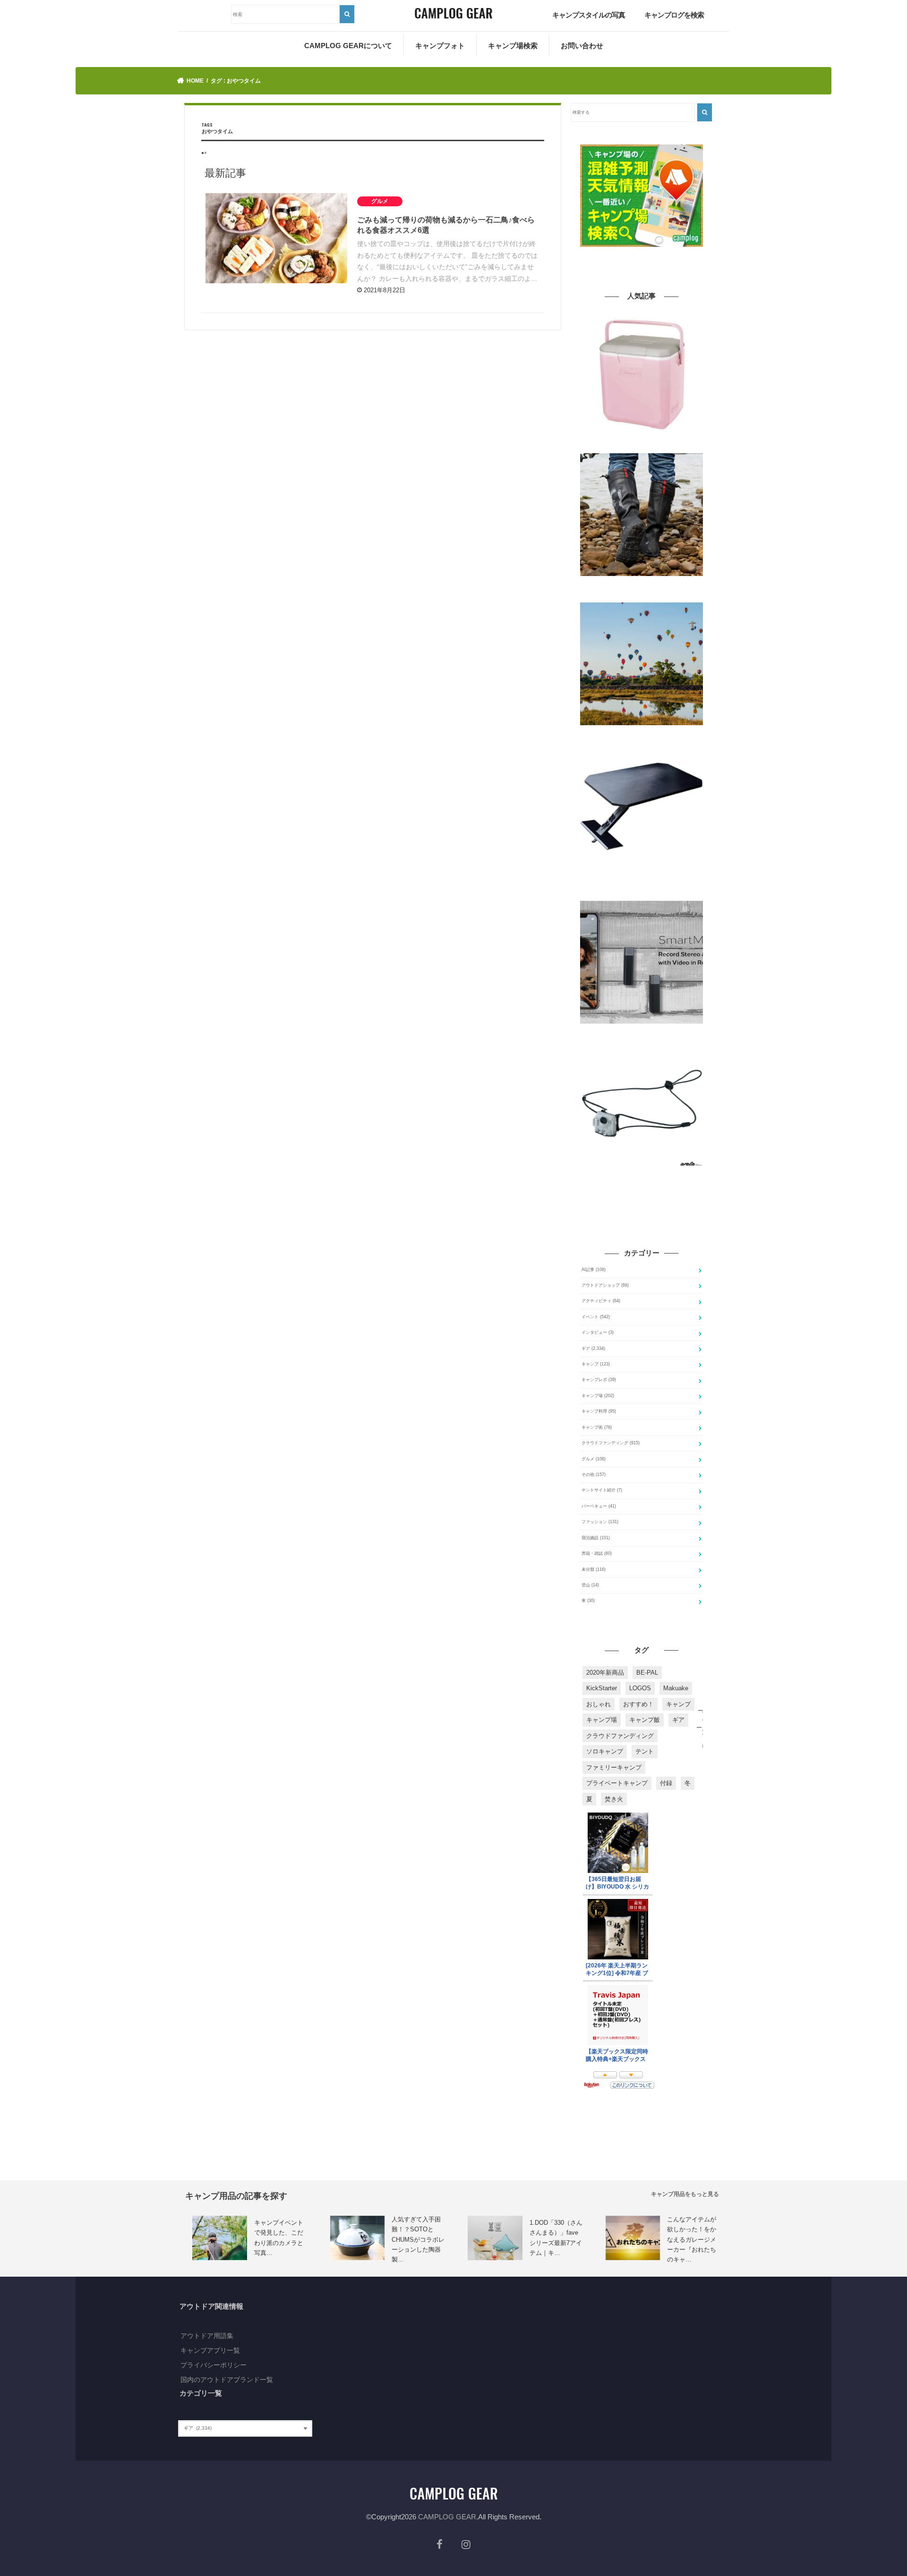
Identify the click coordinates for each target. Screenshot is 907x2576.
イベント (596, 1317)
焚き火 (614, 1799)
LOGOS (640, 1688)
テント (645, 1751)
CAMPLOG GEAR (447, 2517)
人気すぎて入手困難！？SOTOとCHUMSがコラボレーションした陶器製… (418, 2240)
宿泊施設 (596, 1538)
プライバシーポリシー (214, 2365)
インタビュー (598, 1332)
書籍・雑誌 (597, 1553)
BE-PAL (647, 1673)
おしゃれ (599, 1704)
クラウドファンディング (611, 1443)
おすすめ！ (638, 1704)
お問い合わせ (582, 46)
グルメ (594, 1459)
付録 (666, 1783)
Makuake (676, 1688)
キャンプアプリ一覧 (210, 2350)
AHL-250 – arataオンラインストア (613, 1173)
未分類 (594, 1569)
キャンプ (596, 1364)
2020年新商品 (605, 1673)
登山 (590, 1585)
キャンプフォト (440, 46)
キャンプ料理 (599, 1411)
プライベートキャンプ (617, 1783)
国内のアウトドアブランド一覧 (227, 2380)
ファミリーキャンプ (614, 1767)
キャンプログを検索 (674, 15)
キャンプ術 (597, 1427)
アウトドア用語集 (207, 2336)
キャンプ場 (598, 1396)
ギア (593, 1348)
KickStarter (602, 1688)
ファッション (600, 1522)
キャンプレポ (599, 1380)
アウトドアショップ (605, 1285)
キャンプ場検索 (513, 46)
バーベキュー (599, 1506)
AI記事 (594, 1270)
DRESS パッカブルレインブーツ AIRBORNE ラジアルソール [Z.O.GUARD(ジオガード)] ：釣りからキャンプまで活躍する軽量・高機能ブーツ (642, 589)
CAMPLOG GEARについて (348, 46)
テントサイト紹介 (602, 1490)
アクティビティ (601, 1301)
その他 (594, 1474)
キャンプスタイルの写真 (589, 15)
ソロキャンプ (605, 1751)
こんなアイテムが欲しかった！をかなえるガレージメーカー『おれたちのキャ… (692, 2240)
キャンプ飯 (645, 1720)
